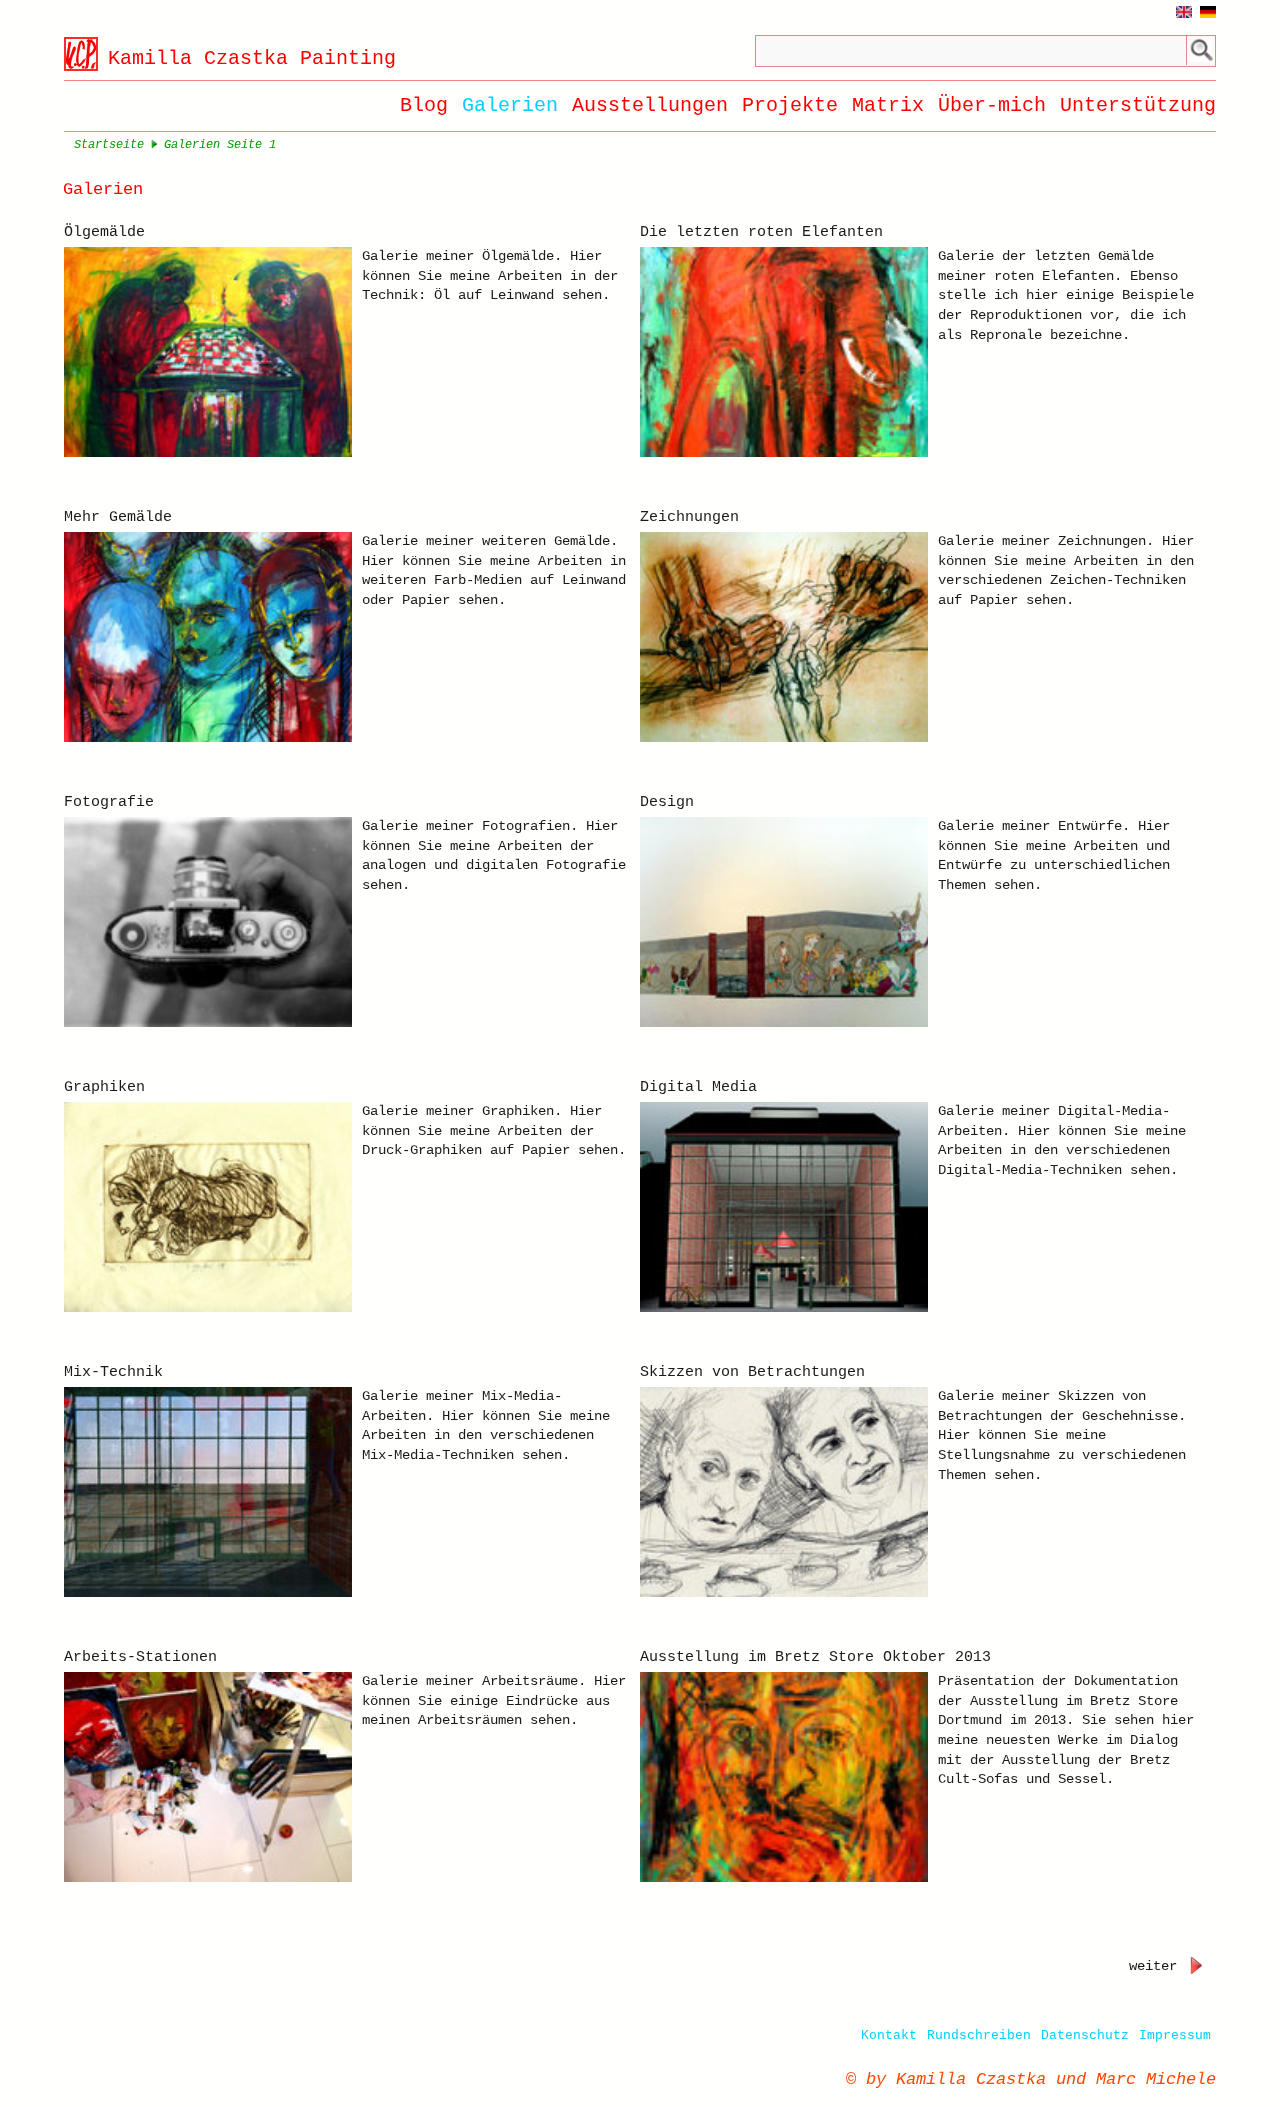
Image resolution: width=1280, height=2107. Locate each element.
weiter (1153, 1966)
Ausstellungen (650, 105)
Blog (424, 105)
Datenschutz (1085, 2035)
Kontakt (889, 2035)
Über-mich (992, 105)
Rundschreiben (979, 2035)
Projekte (790, 105)
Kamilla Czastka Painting (252, 58)
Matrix (888, 105)
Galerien (510, 105)
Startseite (109, 145)
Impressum (1175, 2035)
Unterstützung (1138, 105)
